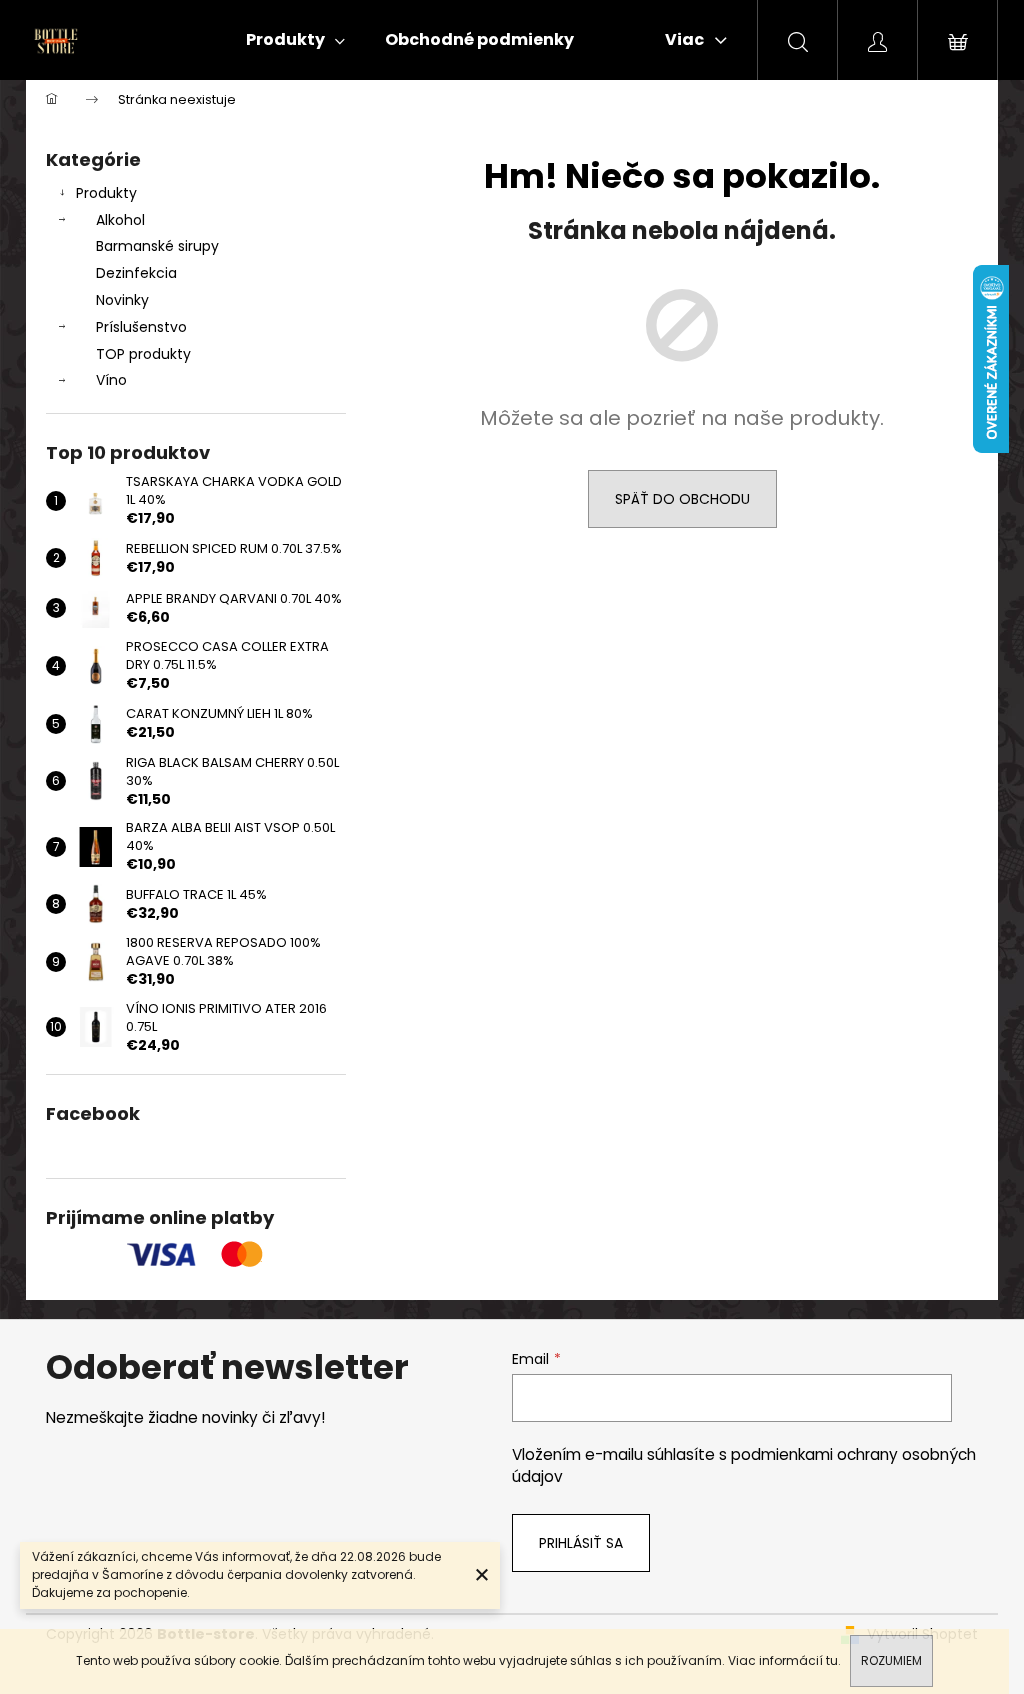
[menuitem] (295, 40)
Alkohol (120, 220)
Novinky (122, 300)
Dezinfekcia (136, 273)
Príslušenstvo (141, 327)
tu (832, 1660)
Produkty (106, 193)
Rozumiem (891, 1660)
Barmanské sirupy (157, 246)
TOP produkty (143, 354)
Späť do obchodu (682, 499)
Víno (111, 380)
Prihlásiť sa (581, 1543)
